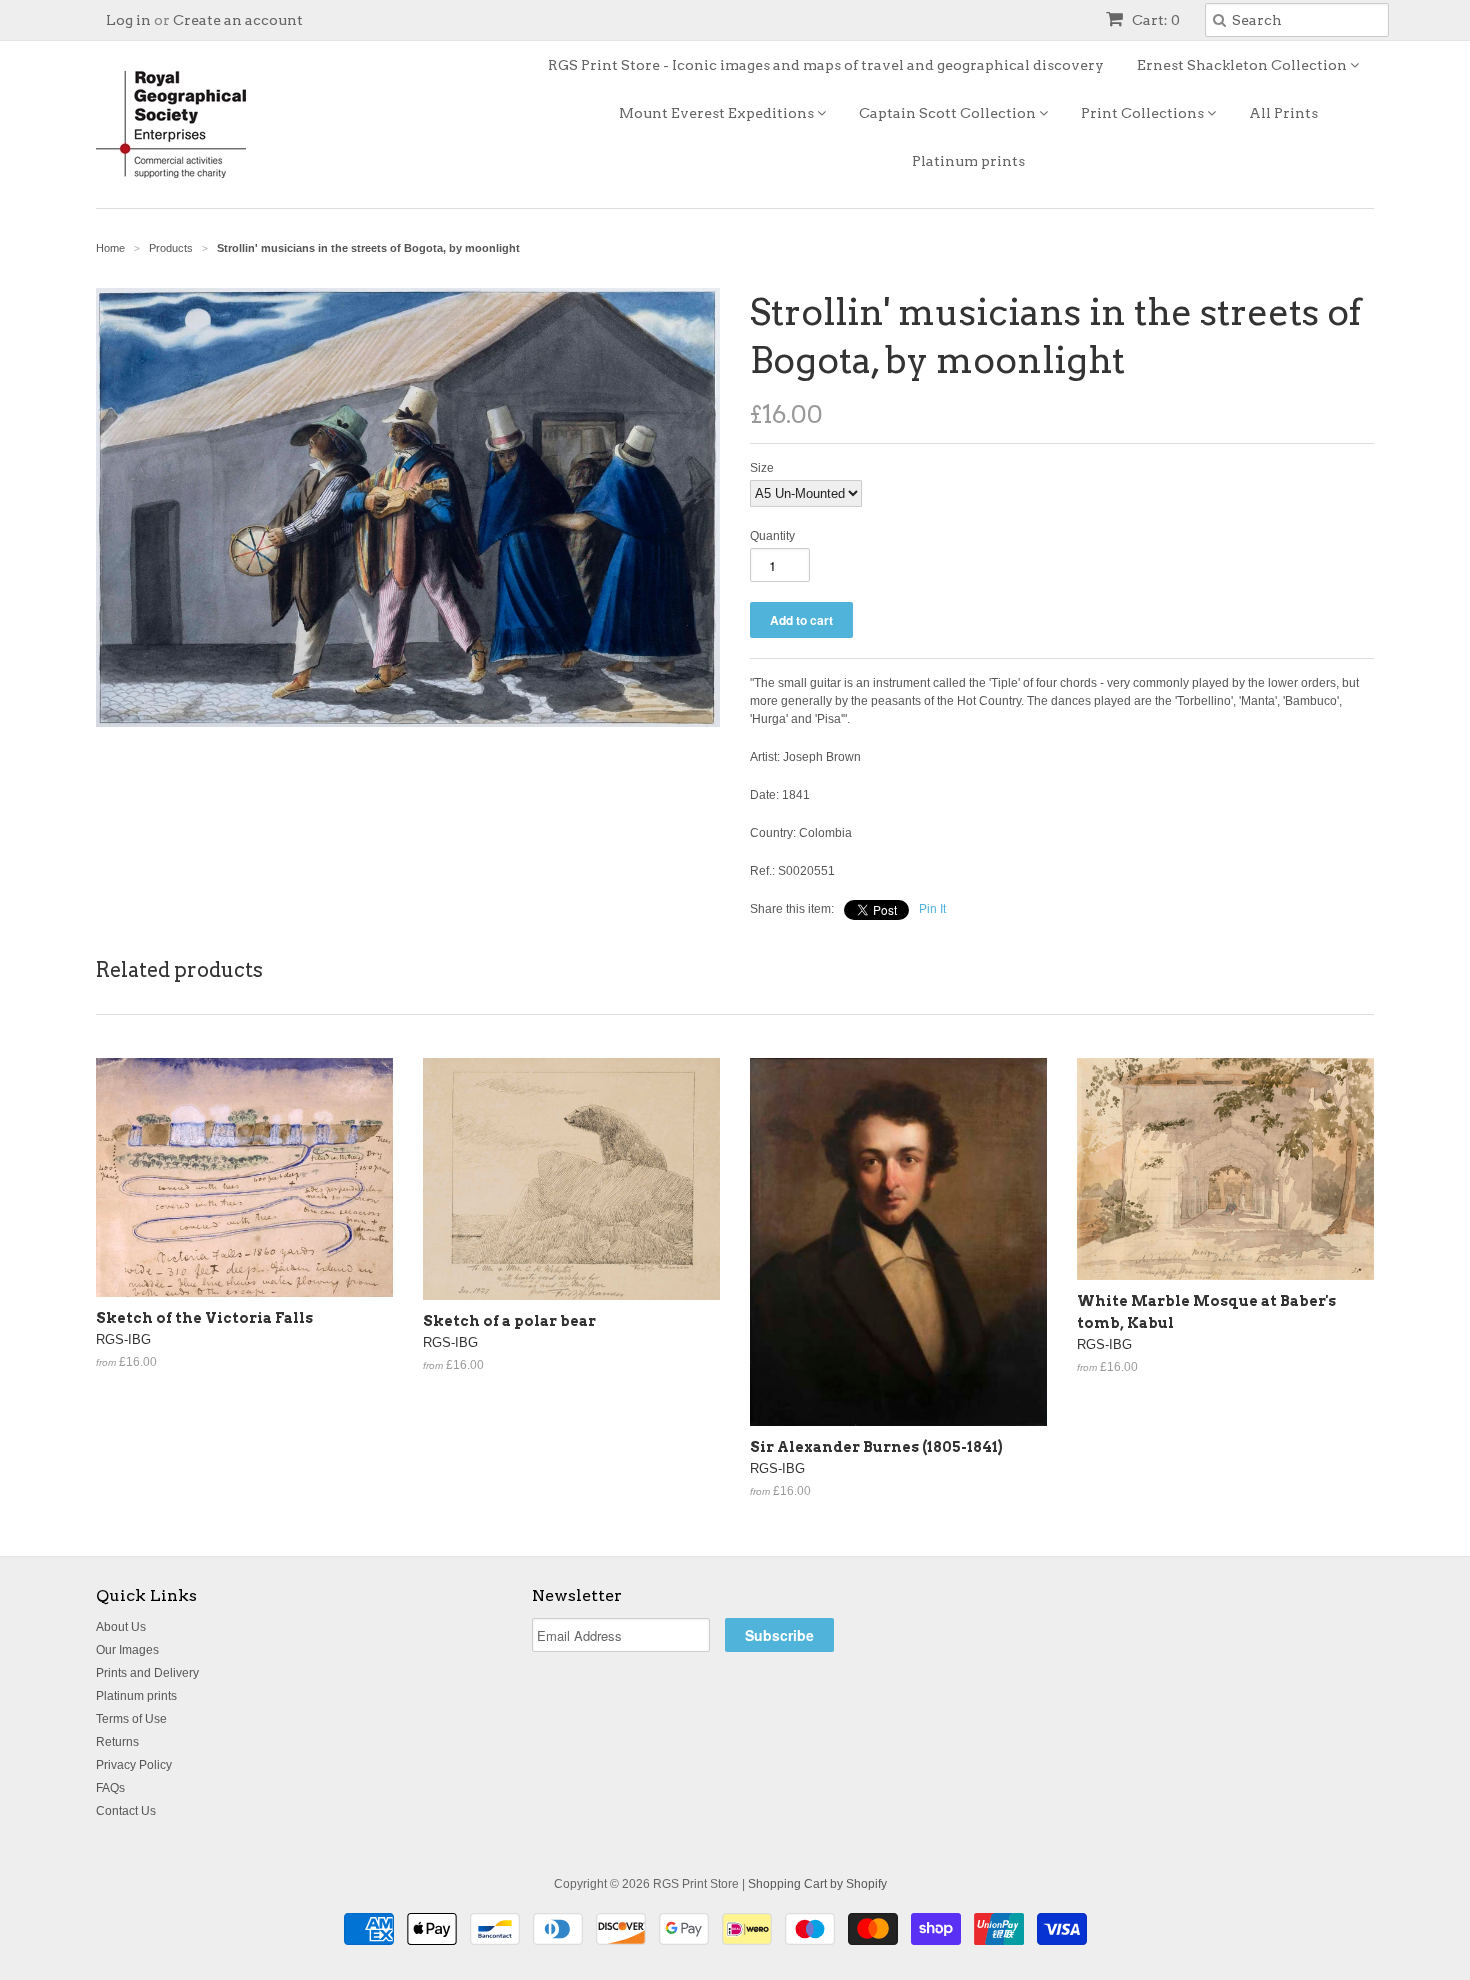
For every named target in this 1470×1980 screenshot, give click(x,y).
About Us (121, 1627)
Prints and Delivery (147, 1673)
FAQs (110, 1788)
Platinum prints (968, 161)
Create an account (238, 20)
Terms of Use (131, 1719)
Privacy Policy (134, 1765)
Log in (128, 20)
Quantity (772, 536)
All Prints (1283, 113)
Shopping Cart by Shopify (817, 1884)
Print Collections (1144, 113)
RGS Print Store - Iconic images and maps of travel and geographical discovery (826, 65)
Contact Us (126, 1811)
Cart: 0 (1154, 20)
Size (762, 468)
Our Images (127, 1650)
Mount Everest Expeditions (718, 113)
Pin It (932, 909)
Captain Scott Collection (949, 113)
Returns (117, 1742)
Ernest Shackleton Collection (1243, 65)
